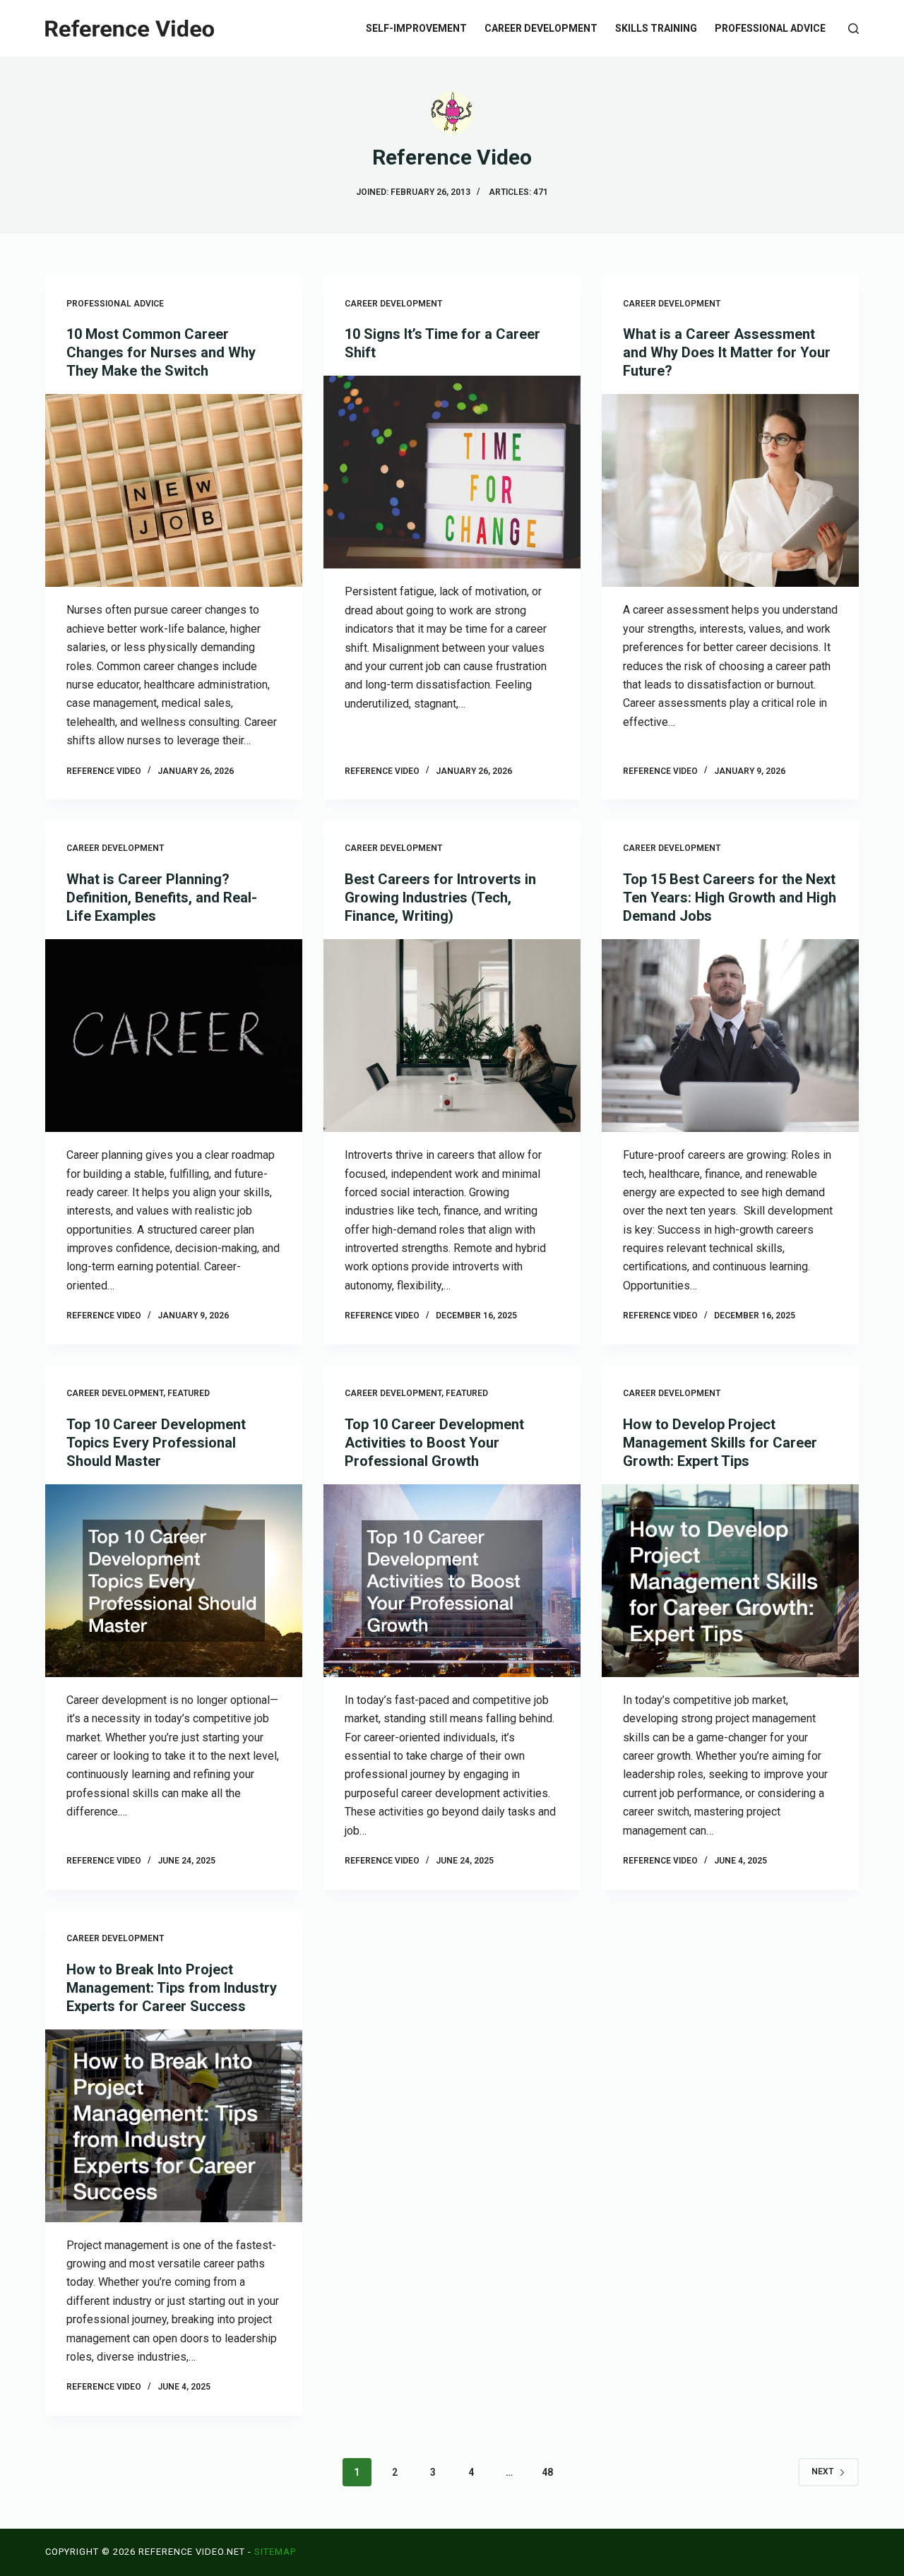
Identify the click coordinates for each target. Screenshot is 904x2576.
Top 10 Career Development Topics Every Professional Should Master (156, 1443)
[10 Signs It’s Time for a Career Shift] (452, 472)
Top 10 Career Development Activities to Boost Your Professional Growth (434, 1443)
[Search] (854, 29)
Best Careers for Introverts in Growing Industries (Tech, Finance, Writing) (440, 898)
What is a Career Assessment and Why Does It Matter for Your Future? (727, 352)
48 (547, 2472)
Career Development (541, 28)
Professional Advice (770, 28)
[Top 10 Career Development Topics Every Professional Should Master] (174, 1581)
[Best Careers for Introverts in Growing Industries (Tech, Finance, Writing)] (452, 1036)
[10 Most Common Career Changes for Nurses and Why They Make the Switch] (174, 490)
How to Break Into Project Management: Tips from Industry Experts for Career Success (172, 1988)
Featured (189, 1393)
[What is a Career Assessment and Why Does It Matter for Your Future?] (730, 490)
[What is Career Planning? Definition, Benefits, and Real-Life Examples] (174, 1036)
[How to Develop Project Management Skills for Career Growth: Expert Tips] (730, 1581)
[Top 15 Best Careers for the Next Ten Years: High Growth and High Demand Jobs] (730, 1036)
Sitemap (275, 2552)
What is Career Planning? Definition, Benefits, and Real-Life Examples (162, 898)
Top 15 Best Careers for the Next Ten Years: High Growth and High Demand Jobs (730, 898)
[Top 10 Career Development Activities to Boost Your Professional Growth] (452, 1581)
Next (822, 2471)
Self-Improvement (416, 28)
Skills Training (656, 28)
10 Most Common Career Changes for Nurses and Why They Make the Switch (161, 352)
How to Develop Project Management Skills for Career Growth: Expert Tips (720, 1443)
